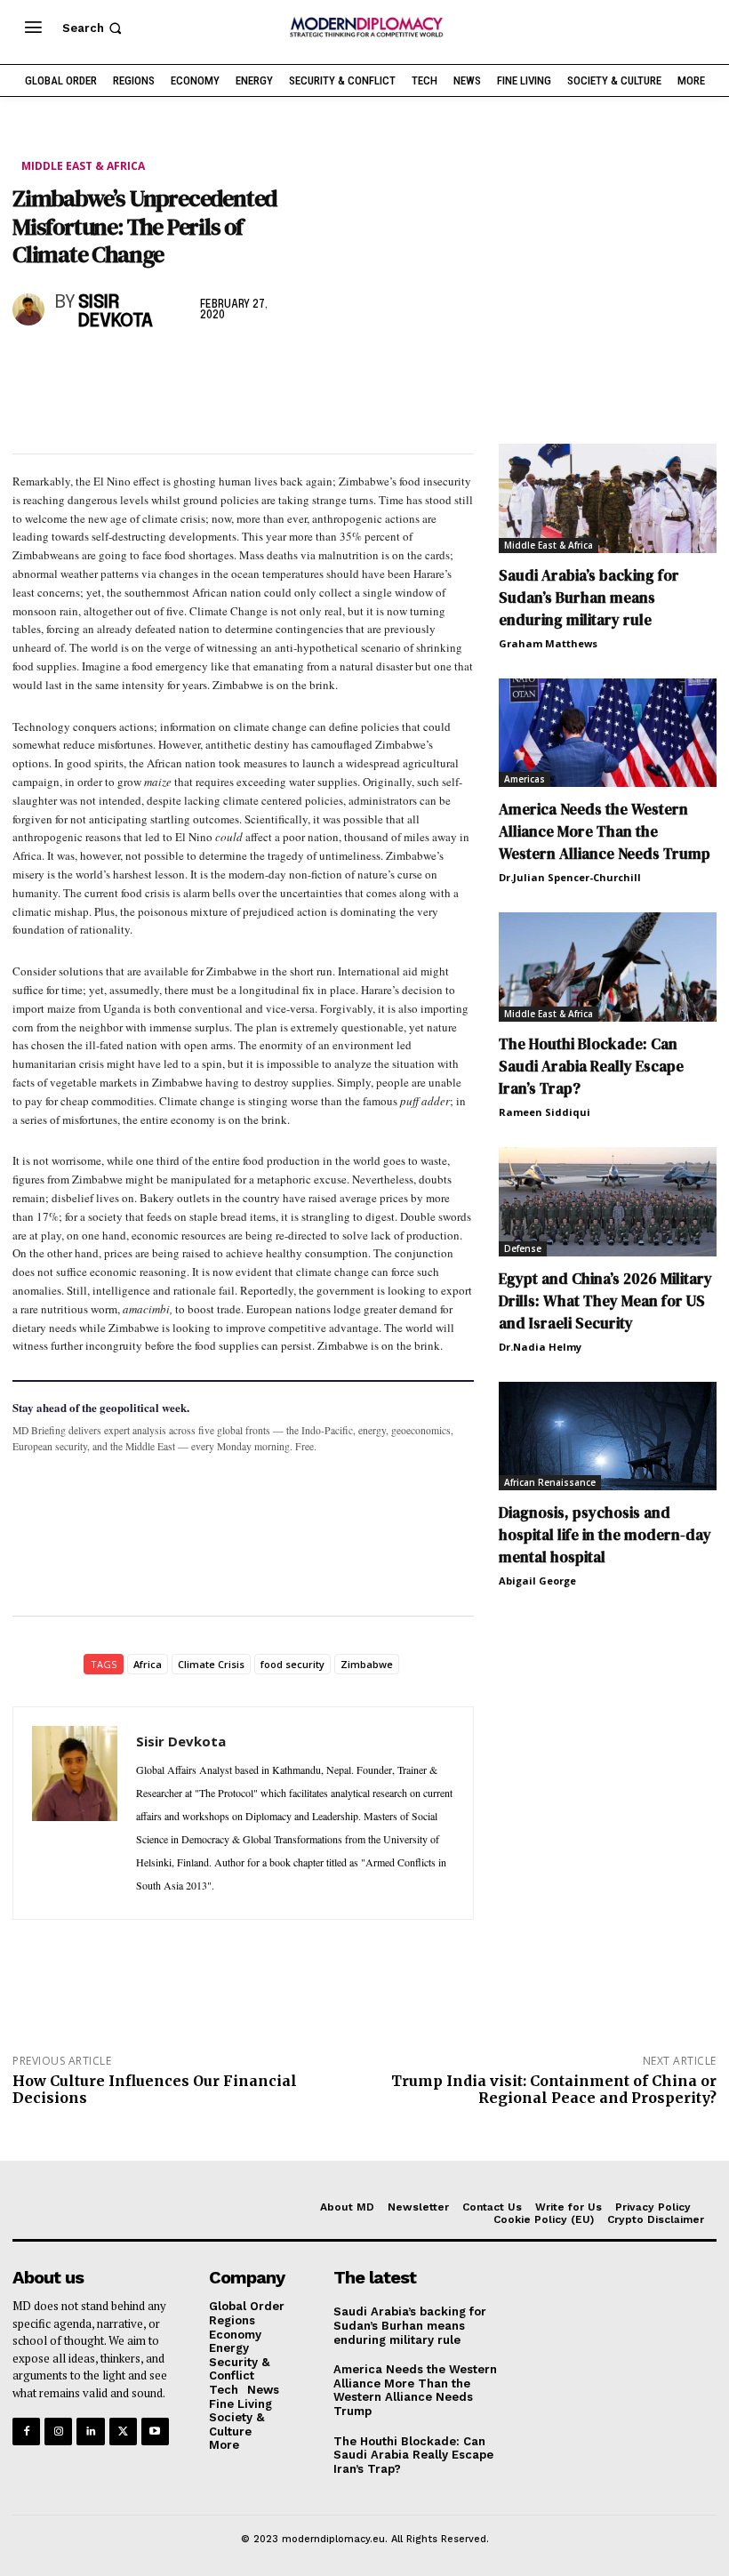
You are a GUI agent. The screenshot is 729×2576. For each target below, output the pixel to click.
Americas (525, 779)
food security (292, 1664)
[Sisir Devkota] (30, 309)
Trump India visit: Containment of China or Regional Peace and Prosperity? (554, 2089)
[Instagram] (58, 2432)
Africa (148, 1664)
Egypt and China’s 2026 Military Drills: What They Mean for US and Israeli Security (605, 1301)
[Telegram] (235, 369)
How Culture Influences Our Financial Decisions (155, 2089)
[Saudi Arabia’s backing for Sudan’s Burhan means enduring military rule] (608, 498)
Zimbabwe (367, 1664)
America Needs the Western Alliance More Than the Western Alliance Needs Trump (605, 831)
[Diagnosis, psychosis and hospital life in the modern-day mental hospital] (608, 1436)
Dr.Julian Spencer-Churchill (570, 877)
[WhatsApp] (112, 369)
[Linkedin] (153, 369)
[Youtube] (155, 2432)
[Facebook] (30, 369)
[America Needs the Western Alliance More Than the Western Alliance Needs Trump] (608, 733)
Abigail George (537, 1581)
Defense (523, 1248)
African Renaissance (550, 1482)
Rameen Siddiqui (545, 1112)
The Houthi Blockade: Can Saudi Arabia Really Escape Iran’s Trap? (591, 1066)
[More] (276, 369)
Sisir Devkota (116, 312)
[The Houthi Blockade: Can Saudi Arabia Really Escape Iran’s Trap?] (608, 967)
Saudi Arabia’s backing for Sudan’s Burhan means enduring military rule (589, 598)
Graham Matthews (548, 643)
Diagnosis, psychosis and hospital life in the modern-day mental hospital (605, 1535)
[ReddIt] (194, 369)
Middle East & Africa (83, 166)
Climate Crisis (211, 1664)
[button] (94, 28)
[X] (71, 369)
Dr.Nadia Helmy (540, 1347)
